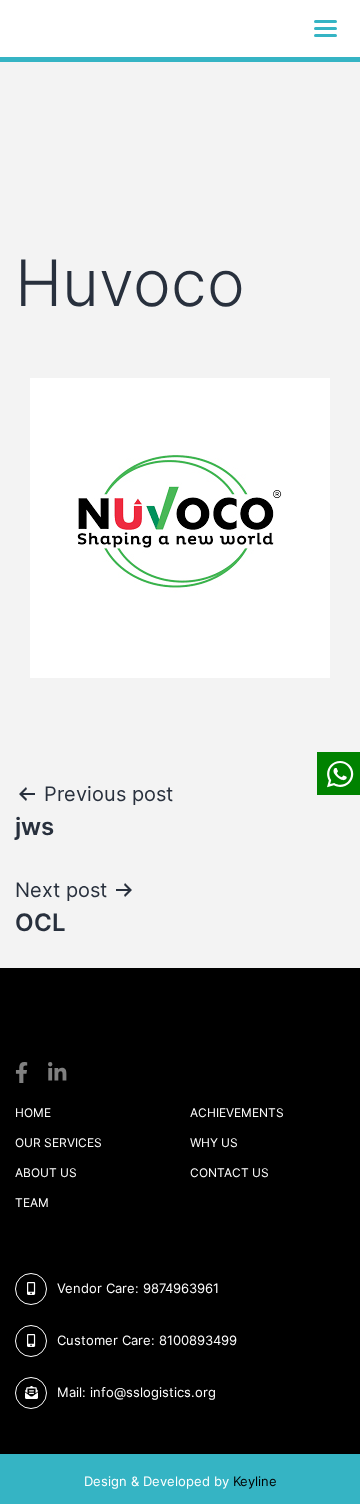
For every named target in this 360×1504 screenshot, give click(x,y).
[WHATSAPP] (338, 773)
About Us (46, 1172)
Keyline (255, 1481)
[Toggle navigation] (325, 28)
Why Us (214, 1142)
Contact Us (229, 1172)
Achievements (237, 1112)
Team (32, 1202)
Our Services (58, 1142)
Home (33, 1112)
